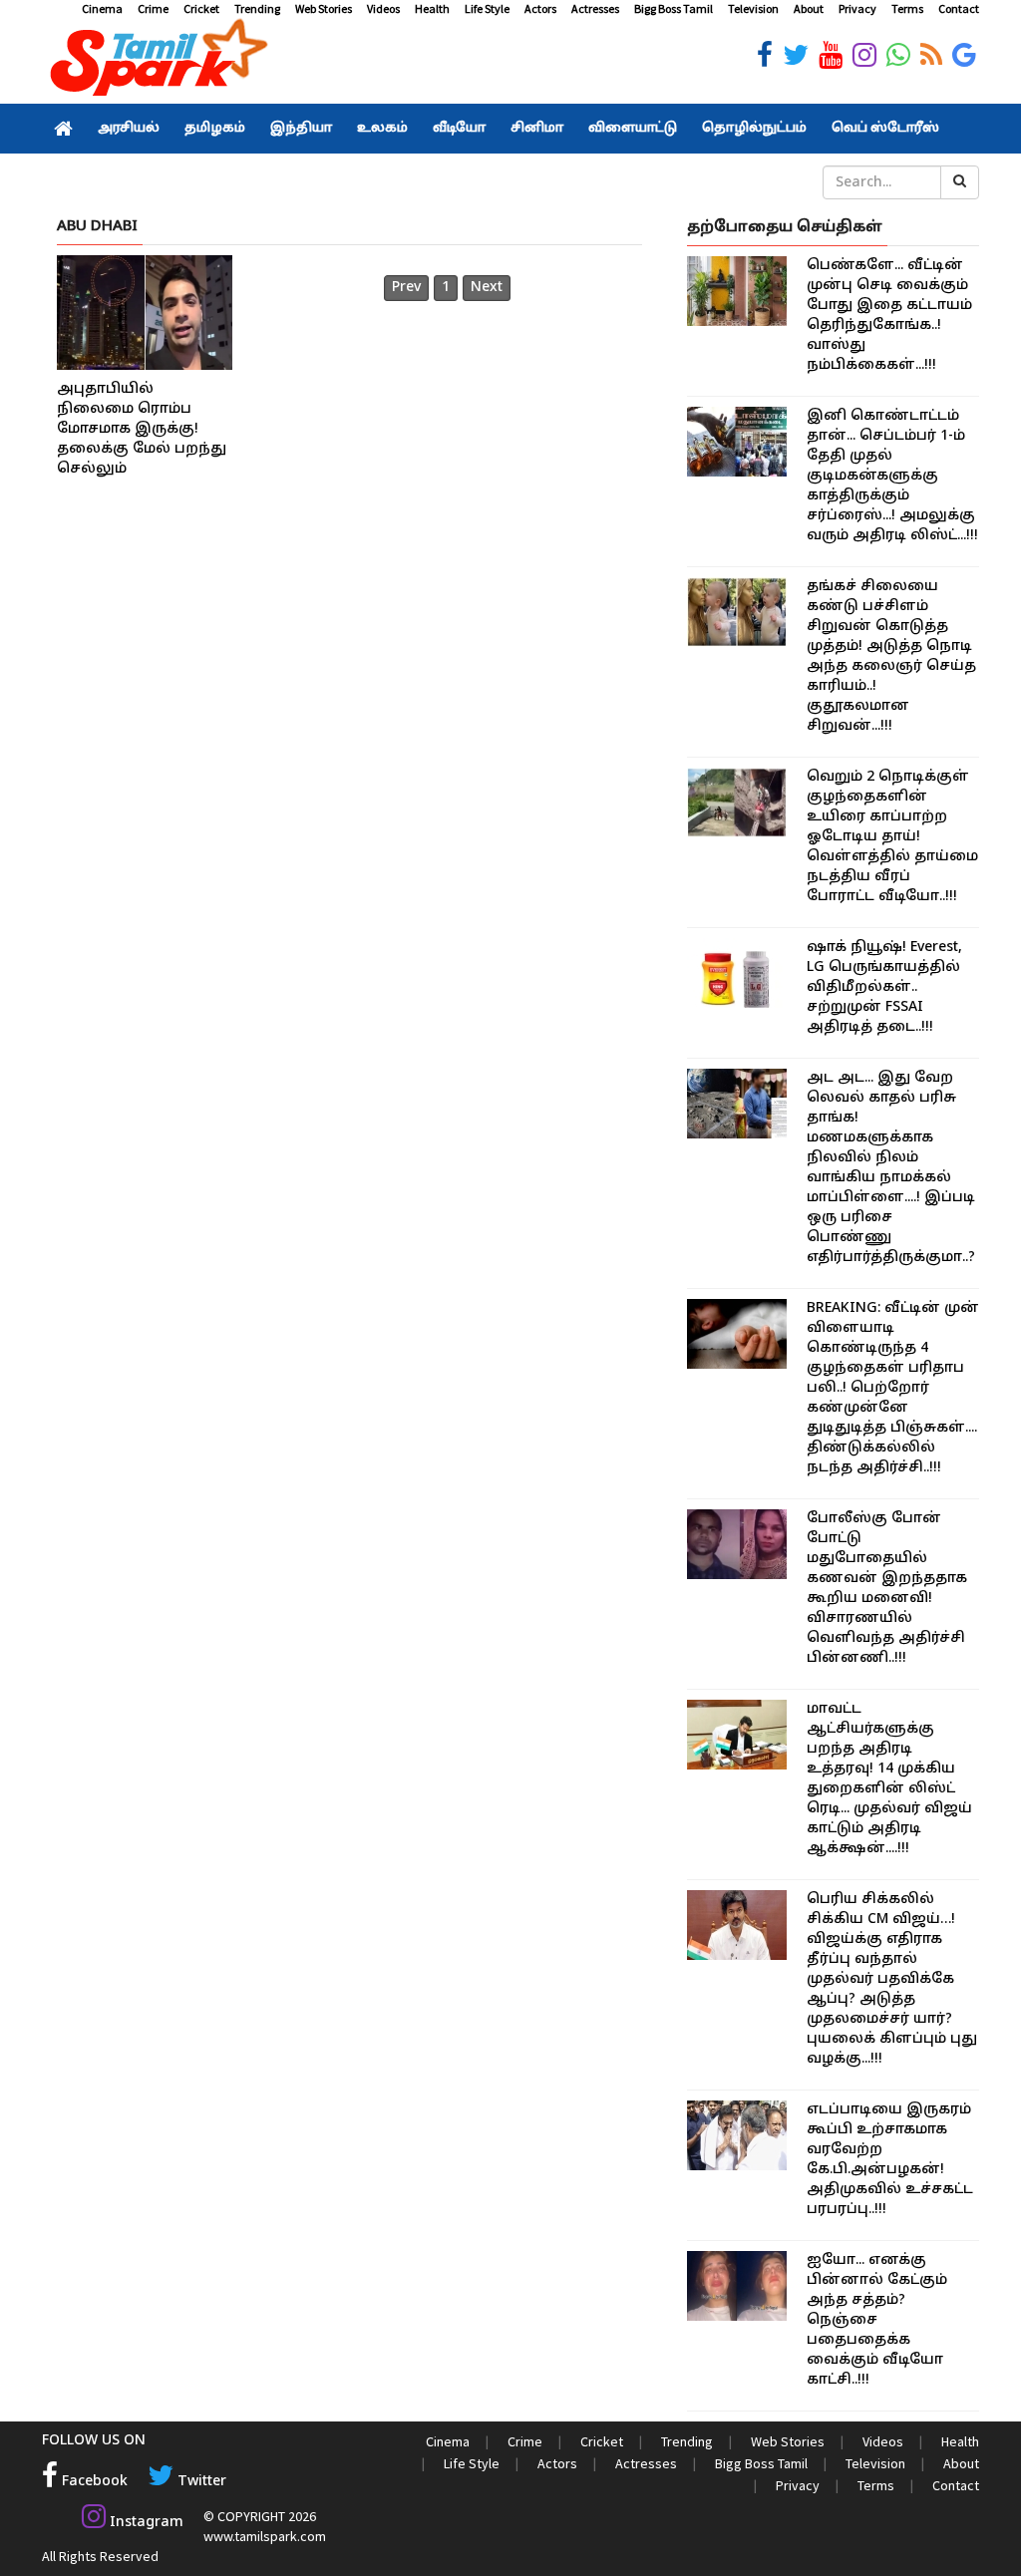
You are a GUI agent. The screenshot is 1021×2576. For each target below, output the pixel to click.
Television (753, 8)
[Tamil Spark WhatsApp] (898, 56)
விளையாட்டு (633, 129)
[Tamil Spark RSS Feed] (931, 56)
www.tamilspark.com (265, 2536)
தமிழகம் (215, 129)
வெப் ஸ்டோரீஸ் (885, 129)
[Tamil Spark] (156, 61)
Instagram (145, 2523)
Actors (540, 8)
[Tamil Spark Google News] (964, 56)
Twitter (200, 2482)
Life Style (487, 8)
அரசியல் (129, 129)
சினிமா (537, 129)
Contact (959, 8)
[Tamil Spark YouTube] (831, 56)
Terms (907, 8)
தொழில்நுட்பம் (754, 129)
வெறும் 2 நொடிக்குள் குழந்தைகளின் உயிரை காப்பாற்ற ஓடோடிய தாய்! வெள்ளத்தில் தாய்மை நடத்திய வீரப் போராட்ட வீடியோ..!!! (892, 837)
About (809, 8)
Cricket (201, 8)
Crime (153, 8)
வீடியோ (459, 129)
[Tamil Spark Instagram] (864, 56)
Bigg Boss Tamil (674, 8)
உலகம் (382, 129)
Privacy (857, 8)
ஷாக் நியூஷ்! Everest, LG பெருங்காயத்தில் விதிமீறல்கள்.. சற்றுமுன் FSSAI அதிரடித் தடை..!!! (884, 987)
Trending (257, 8)
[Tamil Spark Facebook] (765, 56)
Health (432, 8)
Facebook (93, 2482)
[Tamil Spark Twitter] (796, 56)
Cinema (102, 8)
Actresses (595, 8)
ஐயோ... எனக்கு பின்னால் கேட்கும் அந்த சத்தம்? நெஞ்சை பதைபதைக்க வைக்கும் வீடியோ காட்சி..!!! (877, 2320)
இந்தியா (301, 129)
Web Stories (324, 8)
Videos (383, 8)
